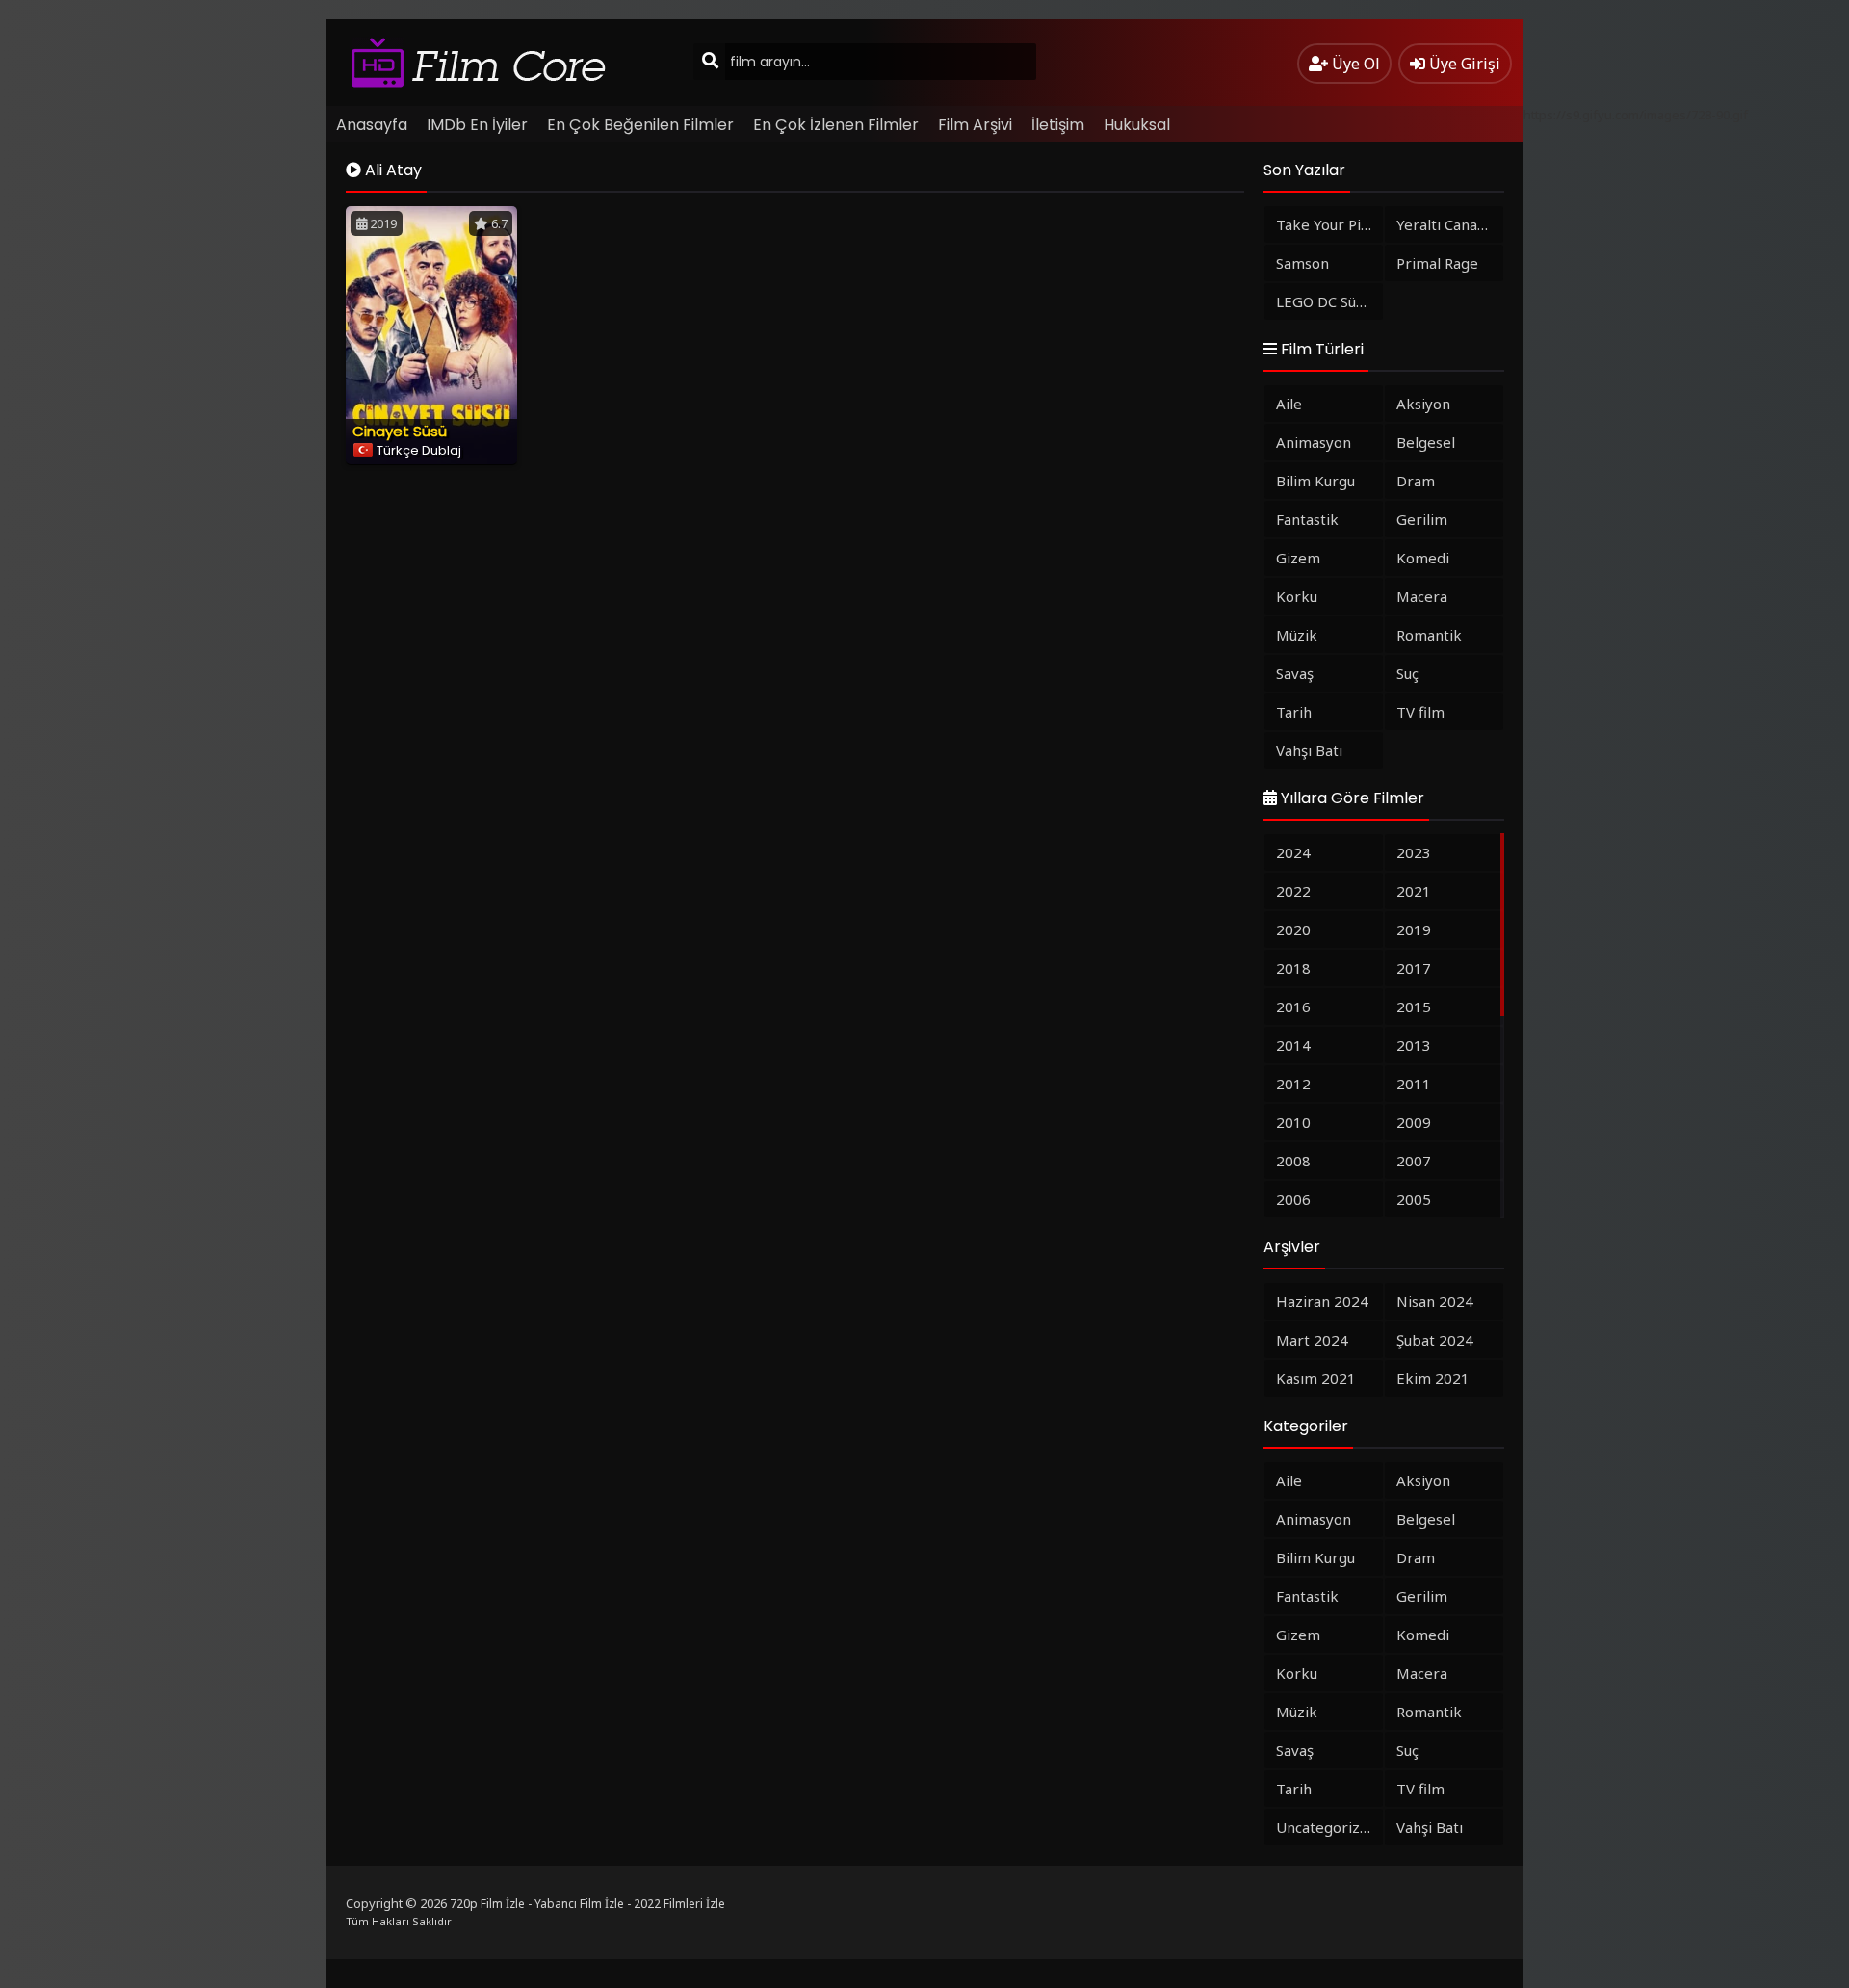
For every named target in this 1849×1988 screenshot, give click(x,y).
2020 (1293, 929)
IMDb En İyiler (477, 125)
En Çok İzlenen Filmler (836, 125)
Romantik (1429, 635)
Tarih (1294, 712)
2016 (1293, 1007)
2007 (1414, 1161)
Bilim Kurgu (1315, 481)
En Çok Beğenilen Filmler (640, 125)
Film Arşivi (975, 125)
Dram (1416, 481)
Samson (1302, 263)
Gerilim (1422, 519)
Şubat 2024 (1435, 1340)
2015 (1414, 1007)
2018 (1293, 968)
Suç (1407, 673)
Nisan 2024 (1435, 1301)
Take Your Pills (1326, 224)
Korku (1297, 596)
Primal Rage (1437, 263)
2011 (1414, 1084)
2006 (1293, 1199)
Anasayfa (372, 125)
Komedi (1423, 558)
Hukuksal (1137, 125)
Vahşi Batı (1309, 750)
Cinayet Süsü (400, 431)
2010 (1293, 1122)
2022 (1293, 891)
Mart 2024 (1312, 1340)
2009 (1414, 1122)
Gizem (1298, 558)
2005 (1414, 1199)
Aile (1289, 404)
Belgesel (1426, 442)
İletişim (1058, 125)
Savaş (1295, 673)
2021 (1414, 891)
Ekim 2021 (1433, 1378)
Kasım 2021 (1316, 1378)
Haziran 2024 (1322, 1301)
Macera (1422, 596)
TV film (1420, 712)
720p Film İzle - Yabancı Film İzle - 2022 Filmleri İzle (587, 1904)
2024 (1293, 852)
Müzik (1297, 635)
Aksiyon (1423, 404)
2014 (1293, 1045)
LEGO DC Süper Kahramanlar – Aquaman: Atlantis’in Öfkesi (1329, 301)
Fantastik (1307, 519)
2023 (1414, 852)
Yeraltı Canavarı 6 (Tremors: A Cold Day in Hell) (1450, 224)
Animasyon (1314, 442)
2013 (1414, 1045)
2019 (1414, 929)
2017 (1414, 968)
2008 (1293, 1161)
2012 (1293, 1084)
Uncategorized (1327, 1827)
